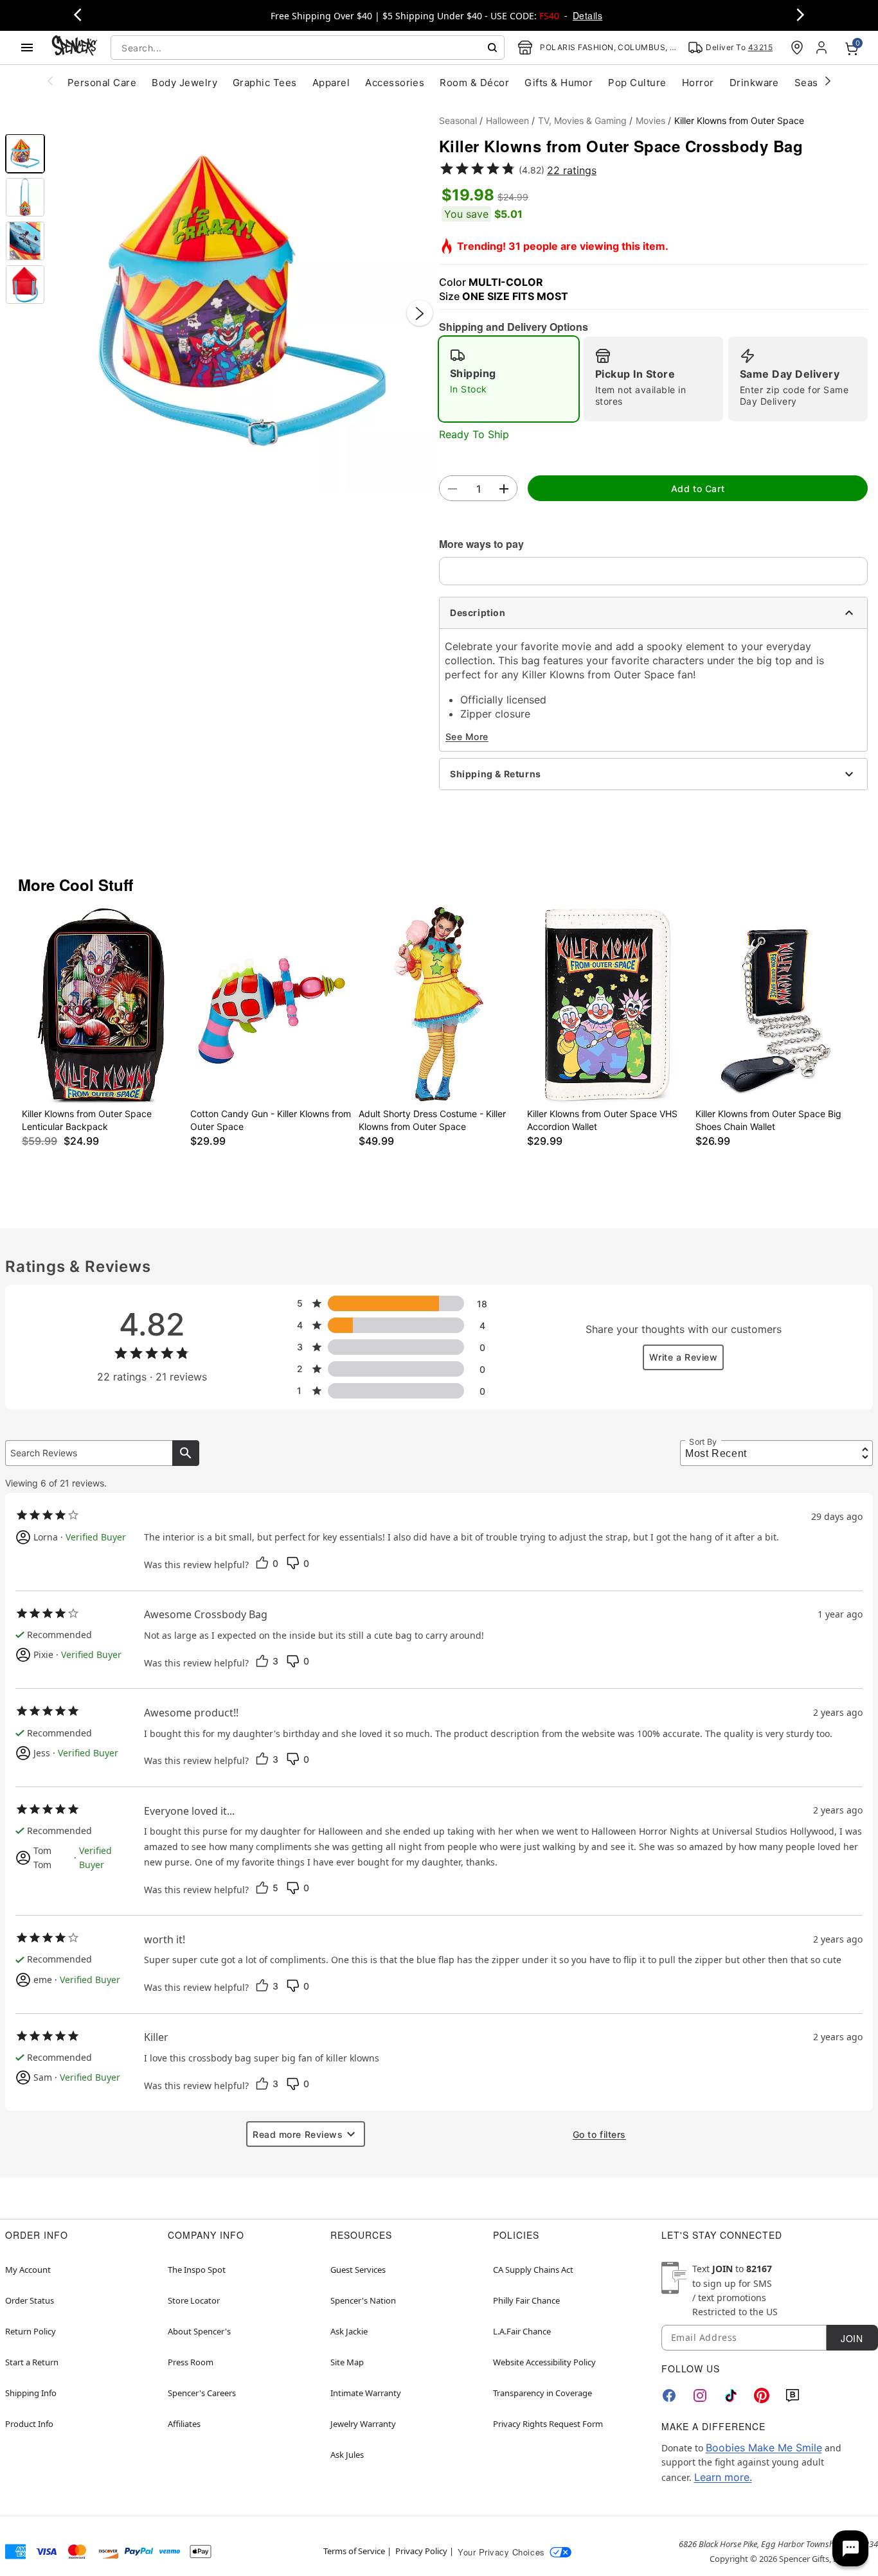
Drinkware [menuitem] (754, 83)
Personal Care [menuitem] (102, 83)
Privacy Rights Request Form (548, 2424)
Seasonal (458, 120)
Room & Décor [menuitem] (474, 83)
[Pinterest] (762, 2395)
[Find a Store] (797, 48)
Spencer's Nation (363, 2300)
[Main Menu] (27, 48)
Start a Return (32, 2362)
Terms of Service (354, 2551)
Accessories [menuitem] (395, 83)
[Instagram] (700, 2395)
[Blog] (793, 2395)
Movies (650, 120)
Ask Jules (347, 2455)
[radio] (509, 379)
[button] (242, 300)
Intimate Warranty (366, 2393)
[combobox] (308, 48)
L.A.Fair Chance (522, 2331)
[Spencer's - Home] (75, 47)
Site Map (347, 2362)
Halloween (507, 120)
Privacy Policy (421, 2551)
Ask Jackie (349, 2331)
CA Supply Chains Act (533, 2270)
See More (467, 737)
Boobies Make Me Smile (764, 2448)
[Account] (823, 48)
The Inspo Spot (197, 2270)
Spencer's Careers (202, 2393)
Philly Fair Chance (526, 2300)
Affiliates (184, 2424)
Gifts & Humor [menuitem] (559, 83)
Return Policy (31, 2331)
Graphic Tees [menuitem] (265, 83)
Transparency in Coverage (542, 2393)
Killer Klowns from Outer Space (739, 120)
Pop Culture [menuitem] (637, 83)
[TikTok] (731, 2395)
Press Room (191, 2362)
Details (587, 15)
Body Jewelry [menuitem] (184, 83)
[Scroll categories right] (828, 80)
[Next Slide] (420, 313)
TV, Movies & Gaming (582, 120)
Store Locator (194, 2300)
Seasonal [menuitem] (817, 83)
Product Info (29, 2424)
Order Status (30, 2300)
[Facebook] (669, 2395)
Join (852, 2338)
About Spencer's (199, 2331)
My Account (28, 2270)
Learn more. (723, 2477)
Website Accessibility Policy (544, 2362)
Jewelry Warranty (363, 2424)
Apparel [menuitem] (331, 83)
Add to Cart (698, 489)
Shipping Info (31, 2393)
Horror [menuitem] (698, 83)
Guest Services (358, 2270)
